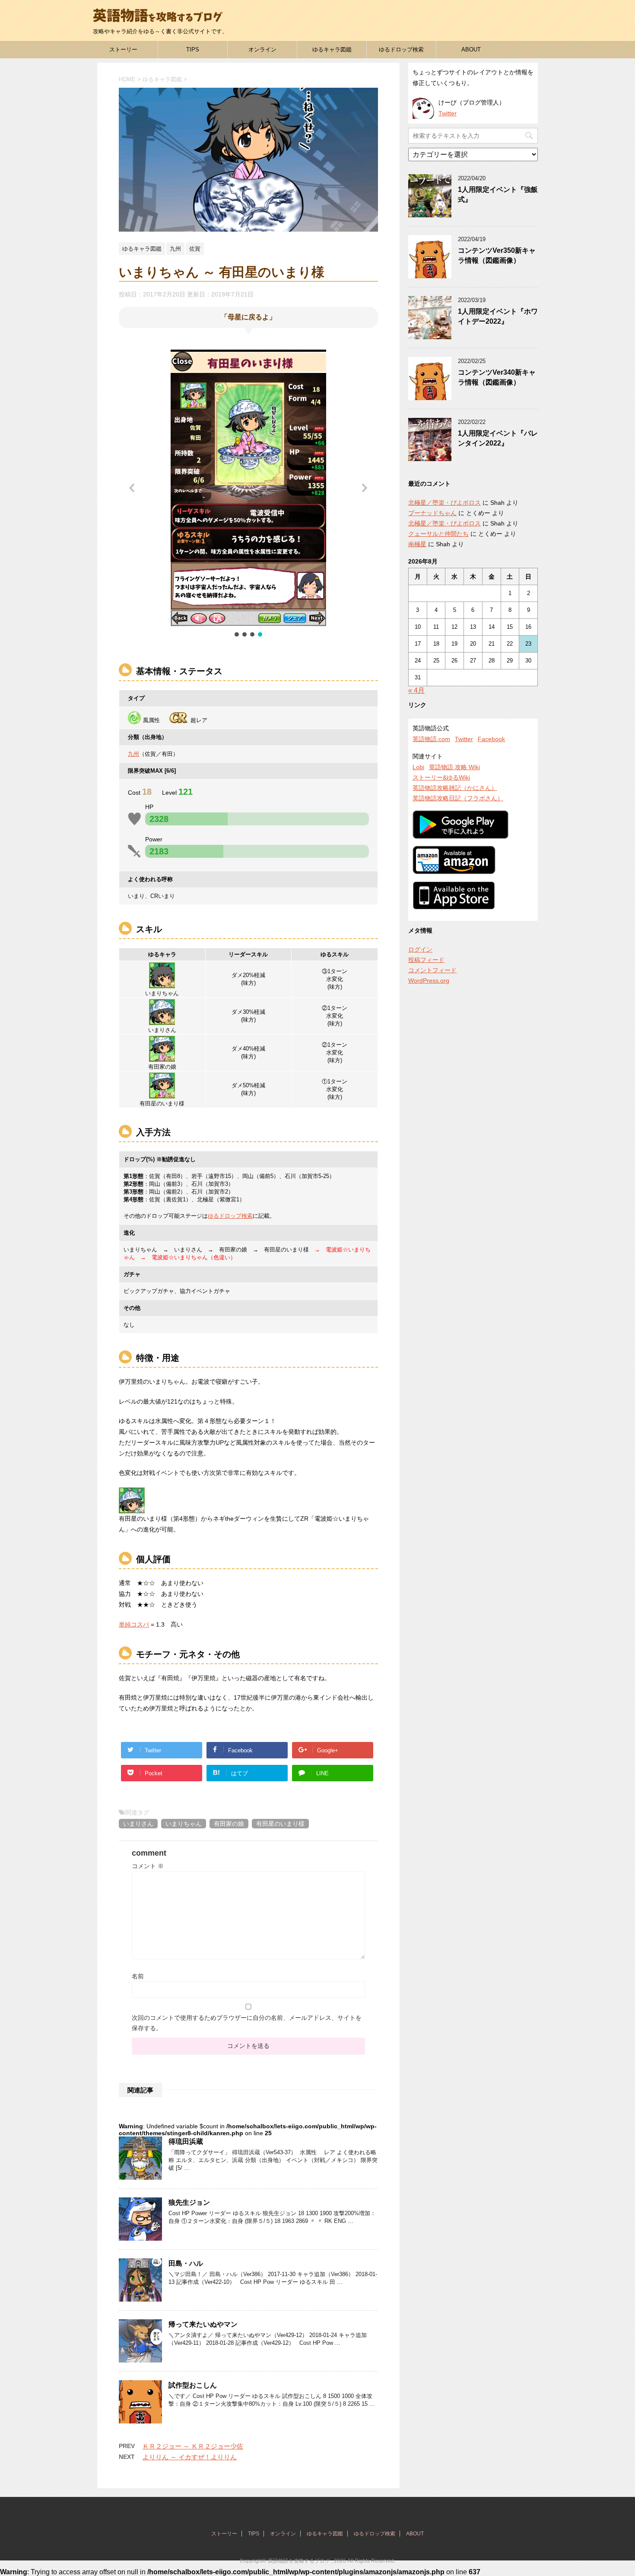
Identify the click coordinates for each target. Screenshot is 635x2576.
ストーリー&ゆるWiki (441, 777)
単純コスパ (134, 1624)
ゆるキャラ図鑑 (332, 49)
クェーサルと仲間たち (438, 534)
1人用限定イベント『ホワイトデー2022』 (498, 316)
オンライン (262, 49)
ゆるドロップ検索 (401, 49)
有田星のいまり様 (280, 1824)
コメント (148, 1866)
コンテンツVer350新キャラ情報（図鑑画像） (497, 255)
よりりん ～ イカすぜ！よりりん (190, 2457)
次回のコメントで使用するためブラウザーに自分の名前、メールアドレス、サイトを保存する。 (247, 2023)
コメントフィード (432, 970)
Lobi (418, 767)
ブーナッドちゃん (432, 513)
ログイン (420, 949)
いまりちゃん (184, 1824)
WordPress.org (429, 981)
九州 (133, 754)
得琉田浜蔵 (186, 2141)
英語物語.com (431, 739)
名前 (138, 1976)
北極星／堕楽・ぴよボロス (444, 503)
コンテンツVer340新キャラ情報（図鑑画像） (497, 377)
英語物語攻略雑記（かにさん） (455, 788)
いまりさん (138, 1824)
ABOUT (471, 49)
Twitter (448, 113)
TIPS (193, 49)
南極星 (417, 544)
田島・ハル (186, 2263)
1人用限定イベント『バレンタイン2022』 (498, 438)
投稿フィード (426, 960)
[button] (132, 488)
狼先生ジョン (189, 2202)
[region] (248, 494)
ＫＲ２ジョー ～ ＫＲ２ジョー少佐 (193, 2446)
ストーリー (123, 49)
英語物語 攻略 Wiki (454, 767)
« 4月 (416, 690)
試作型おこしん (193, 2385)
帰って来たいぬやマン (203, 2324)
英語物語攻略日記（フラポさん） (458, 798)
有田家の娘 (229, 1824)
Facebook (491, 739)
